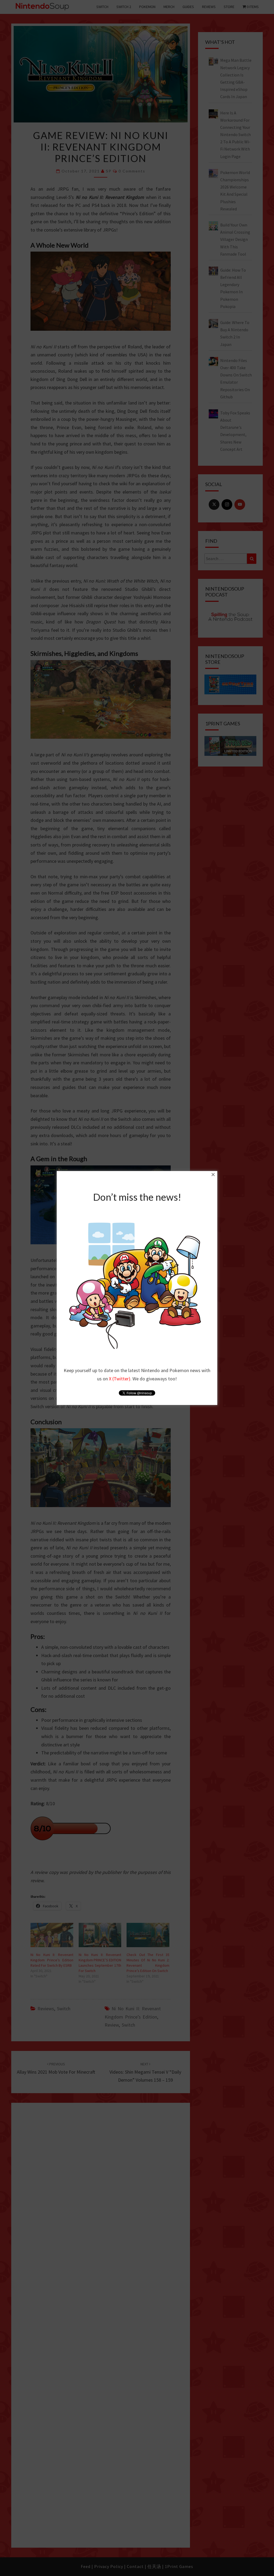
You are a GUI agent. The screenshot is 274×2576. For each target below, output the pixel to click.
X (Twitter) (120, 1379)
